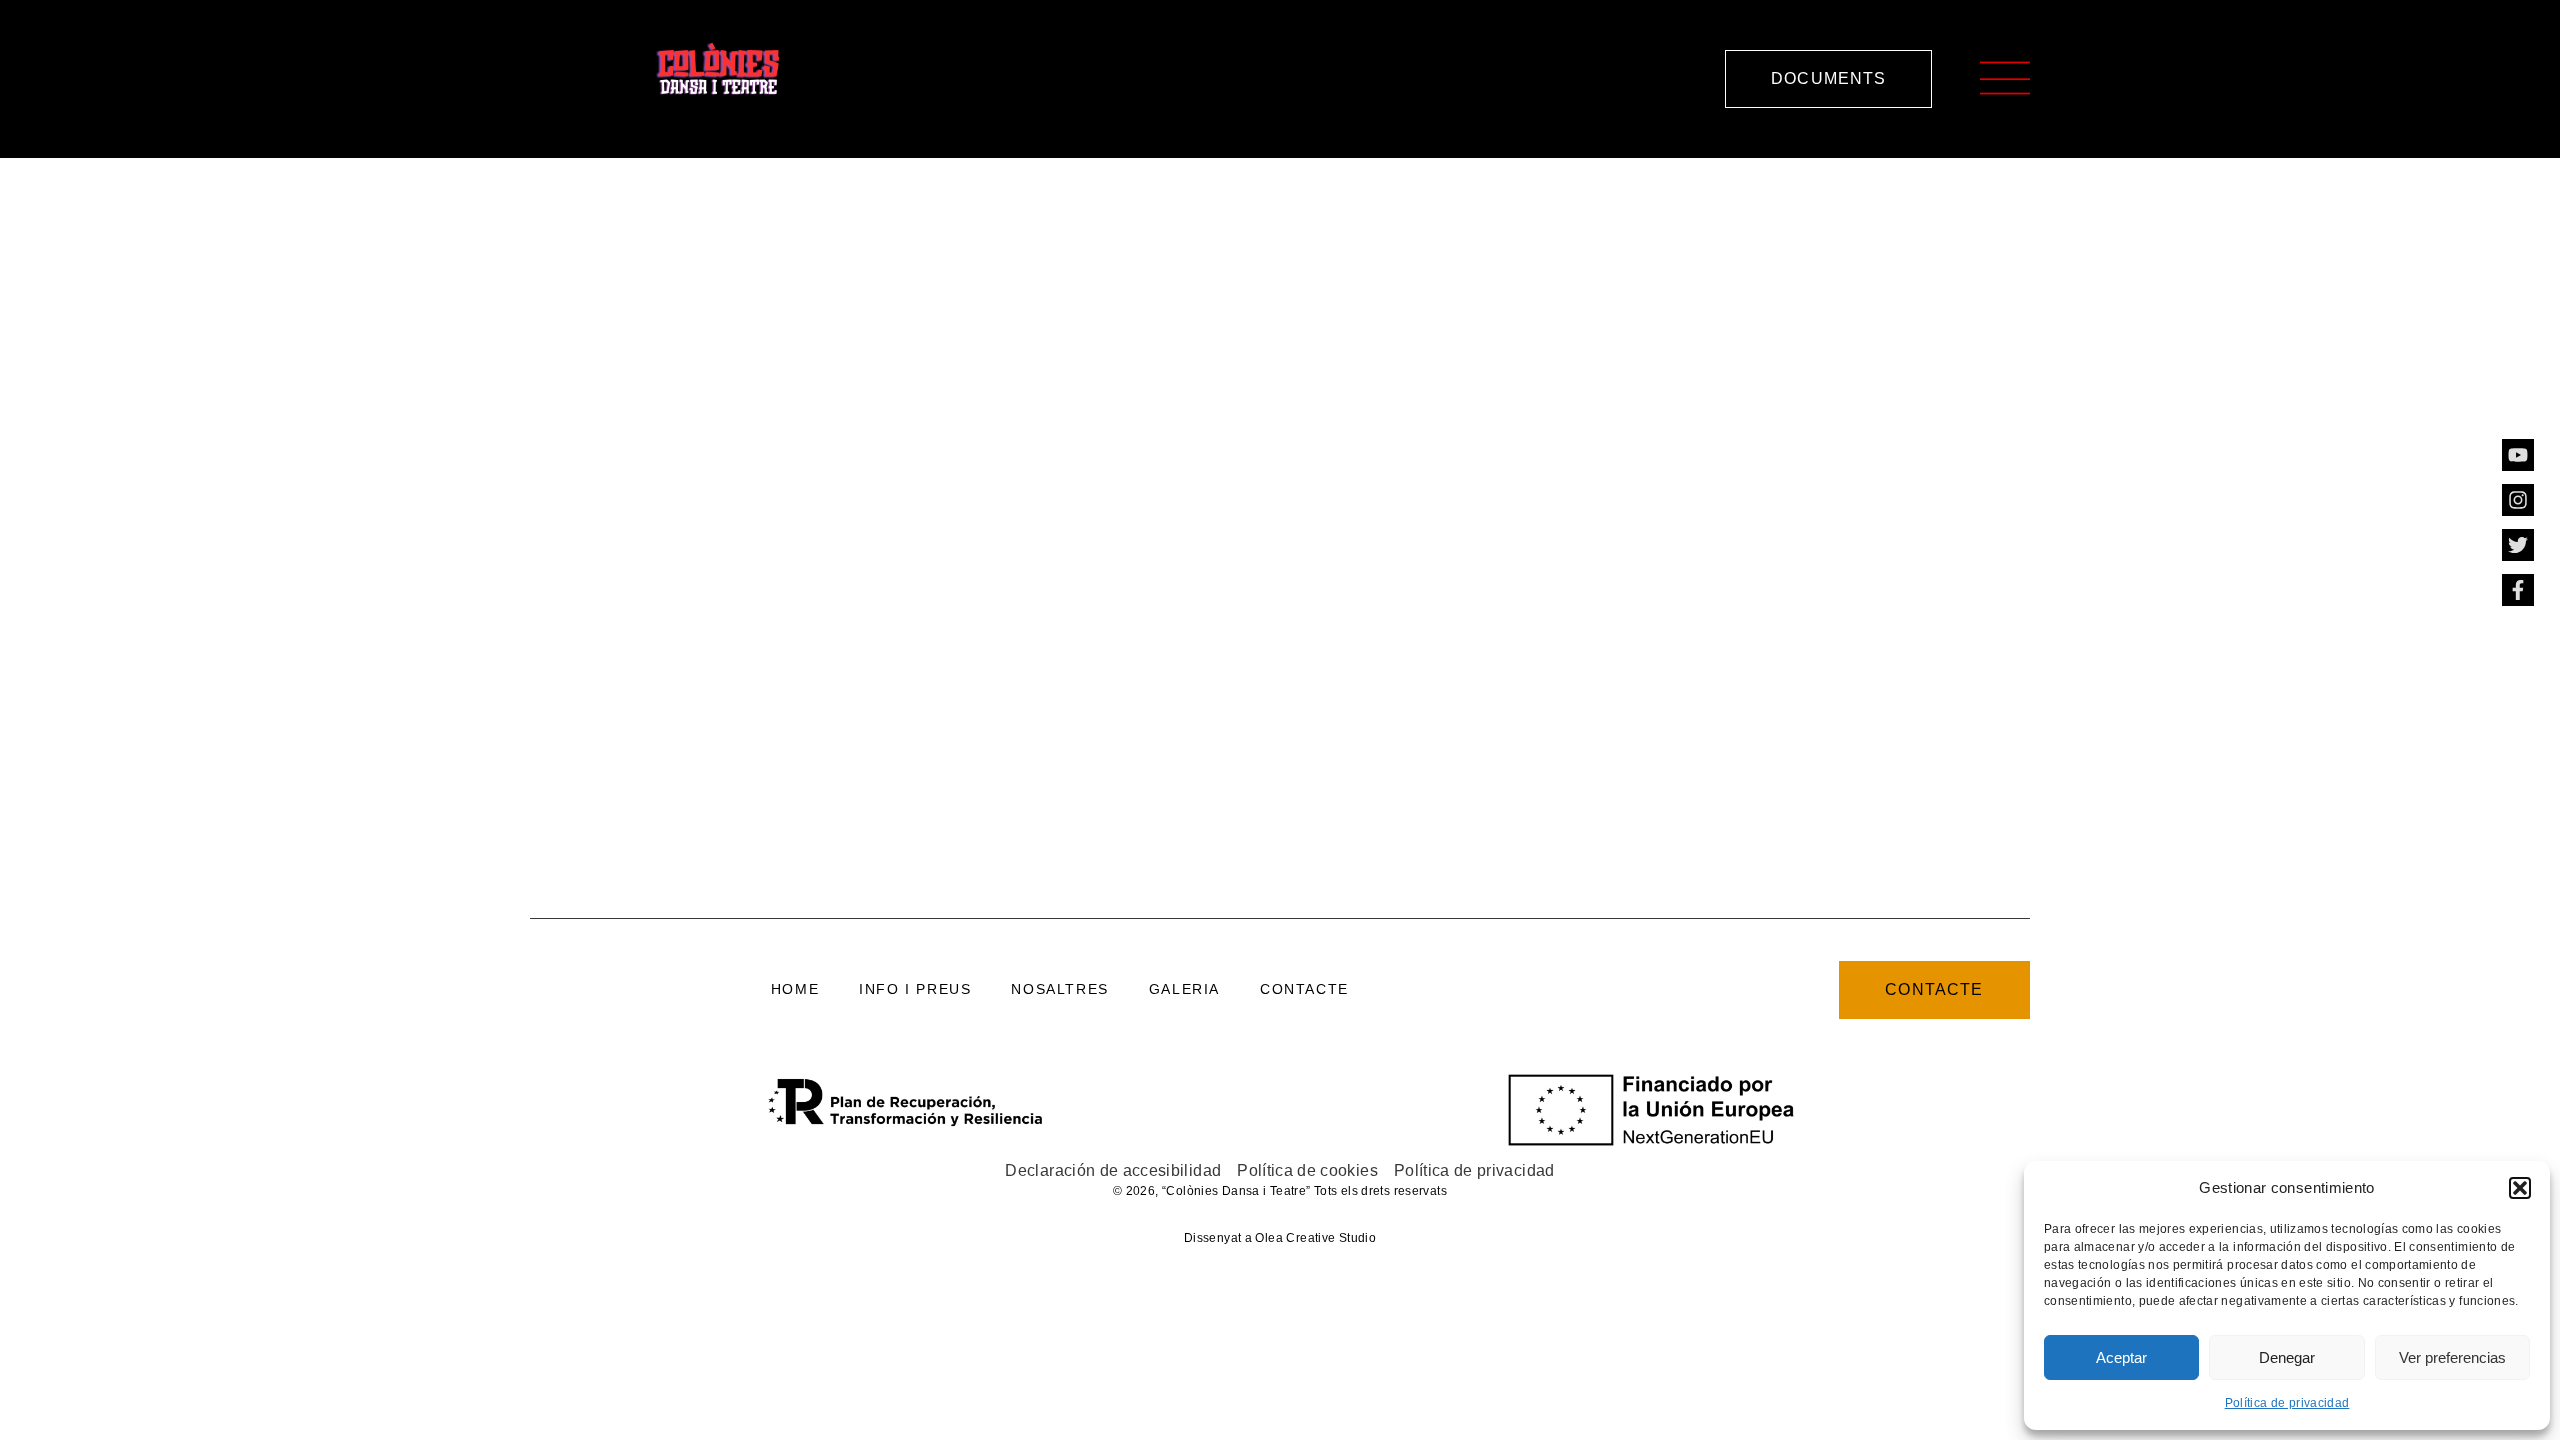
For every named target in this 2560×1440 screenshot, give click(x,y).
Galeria (1184, 989)
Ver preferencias (2452, 1357)
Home (795, 989)
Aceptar (2121, 1357)
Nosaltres (1059, 989)
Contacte (1304, 989)
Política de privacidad (2287, 1403)
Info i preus (915, 989)
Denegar (2287, 1357)
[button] (2520, 1188)
